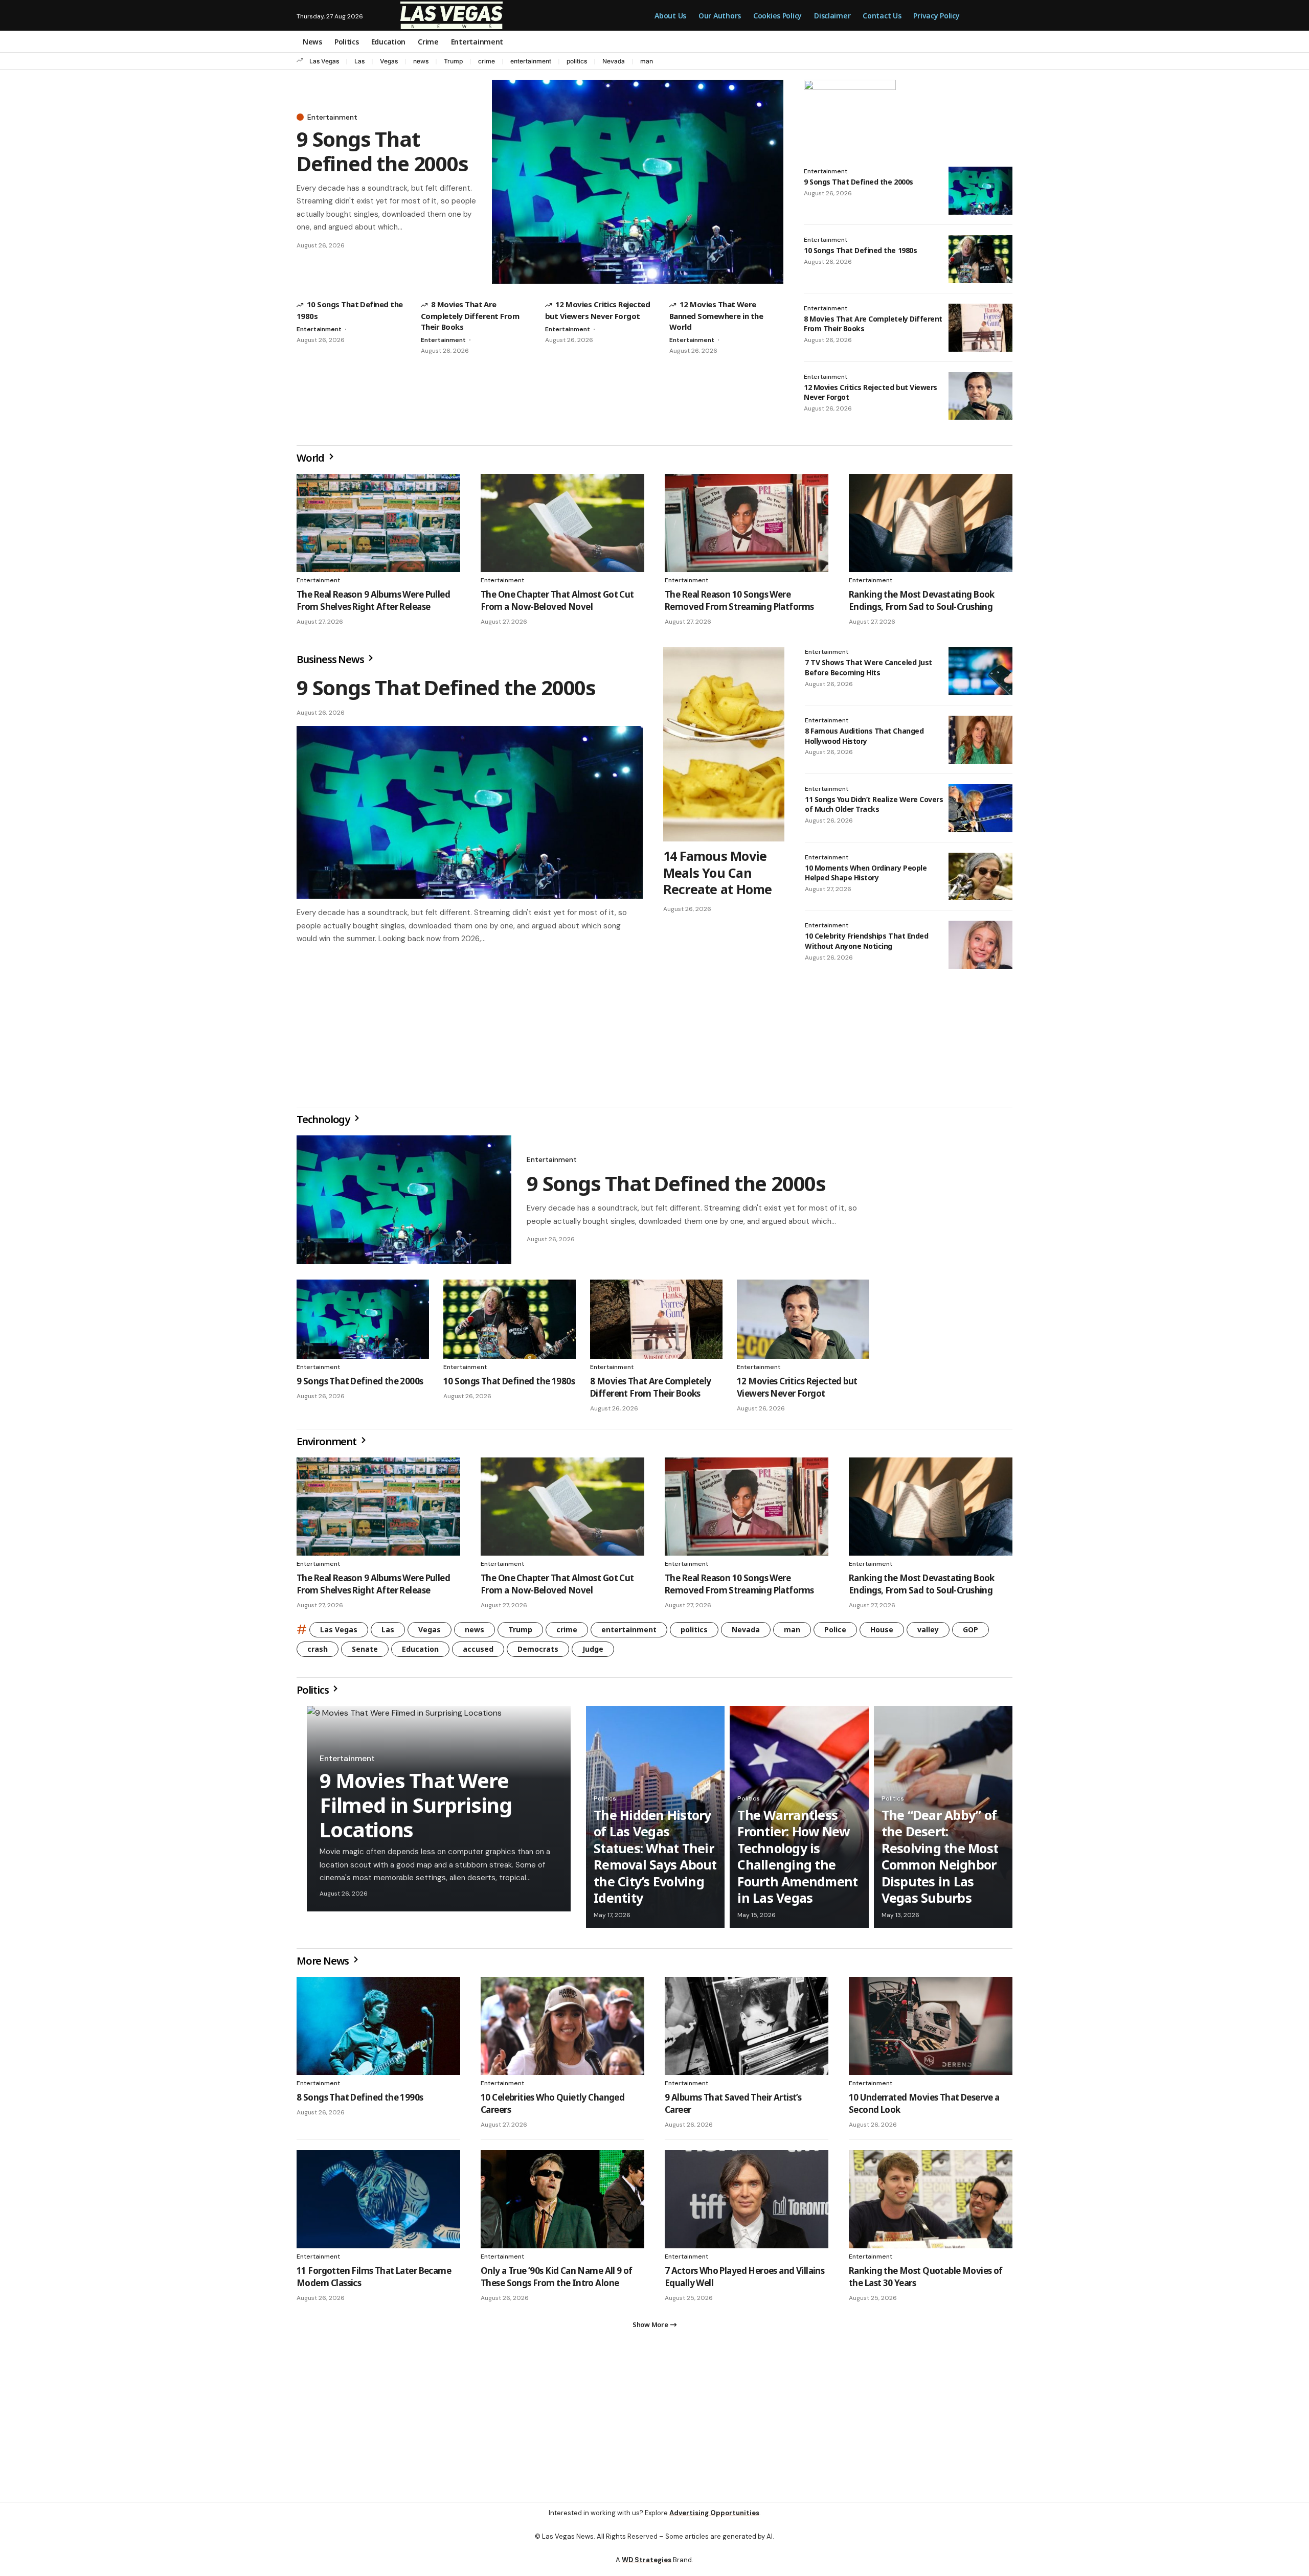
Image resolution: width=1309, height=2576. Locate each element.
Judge (593, 1653)
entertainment (531, 61)
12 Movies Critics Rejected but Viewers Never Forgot (871, 392)
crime (487, 61)
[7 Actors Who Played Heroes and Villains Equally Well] (747, 2203)
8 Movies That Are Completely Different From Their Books (470, 315)
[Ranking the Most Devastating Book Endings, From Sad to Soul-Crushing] (931, 523)
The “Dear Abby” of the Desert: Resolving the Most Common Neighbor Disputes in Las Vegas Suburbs (940, 1861)
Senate (365, 1653)
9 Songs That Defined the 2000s (382, 151)
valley (928, 1634)
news (421, 61)
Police (835, 1634)
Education (420, 1653)
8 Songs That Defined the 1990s (360, 2101)
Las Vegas (324, 61)
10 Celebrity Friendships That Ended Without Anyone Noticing (866, 941)
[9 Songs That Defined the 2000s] (638, 182)
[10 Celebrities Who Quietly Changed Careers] (562, 2030)
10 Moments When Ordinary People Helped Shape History (866, 873)
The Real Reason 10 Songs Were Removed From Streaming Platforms (739, 600)
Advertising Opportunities (714, 2521)
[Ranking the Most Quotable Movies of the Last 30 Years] (931, 2203)
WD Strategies (647, 2568)
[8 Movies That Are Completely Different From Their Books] (980, 328)
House (882, 1634)
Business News (331, 659)
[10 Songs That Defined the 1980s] (980, 259)
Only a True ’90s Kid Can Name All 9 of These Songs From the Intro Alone (557, 2281)
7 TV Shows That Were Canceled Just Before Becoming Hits (868, 667)
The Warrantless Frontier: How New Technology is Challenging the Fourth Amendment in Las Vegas (797, 1861)
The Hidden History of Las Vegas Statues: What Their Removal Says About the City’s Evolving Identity (655, 1861)
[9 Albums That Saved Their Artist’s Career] (747, 2030)
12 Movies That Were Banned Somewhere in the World (716, 315)
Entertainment (332, 117)
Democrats (538, 1653)
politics (577, 61)
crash (318, 1653)
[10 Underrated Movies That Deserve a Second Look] (931, 2030)
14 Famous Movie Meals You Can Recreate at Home (718, 872)
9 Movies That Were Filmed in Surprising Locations (416, 1809)
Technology (324, 1123)
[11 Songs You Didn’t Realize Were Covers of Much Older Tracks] (980, 808)
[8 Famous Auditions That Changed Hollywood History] (980, 740)
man (647, 61)
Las (359, 61)
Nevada (614, 61)
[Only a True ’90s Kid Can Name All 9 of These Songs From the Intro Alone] (562, 2203)
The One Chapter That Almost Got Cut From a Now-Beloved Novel (557, 600)
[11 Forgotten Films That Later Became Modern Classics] (378, 2203)
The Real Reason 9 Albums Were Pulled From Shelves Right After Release (373, 600)
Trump (453, 61)
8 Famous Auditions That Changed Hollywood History (864, 736)
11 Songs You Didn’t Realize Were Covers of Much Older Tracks (874, 804)
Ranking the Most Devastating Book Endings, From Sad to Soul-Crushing (922, 600)
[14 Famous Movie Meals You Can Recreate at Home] (724, 744)
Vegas (389, 61)
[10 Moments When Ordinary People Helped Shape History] (980, 877)
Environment (328, 1445)
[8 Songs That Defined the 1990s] (378, 2030)
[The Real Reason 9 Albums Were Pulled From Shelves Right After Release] (378, 523)
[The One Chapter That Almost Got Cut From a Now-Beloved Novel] (562, 523)
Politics (313, 1694)
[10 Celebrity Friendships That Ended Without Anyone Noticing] (980, 945)
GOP (971, 1634)
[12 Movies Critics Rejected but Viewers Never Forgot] (980, 396)
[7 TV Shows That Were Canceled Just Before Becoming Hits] (980, 671)
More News (324, 1965)
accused (478, 1653)
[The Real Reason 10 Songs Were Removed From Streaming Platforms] (747, 523)
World (311, 458)
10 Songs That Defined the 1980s (860, 250)
